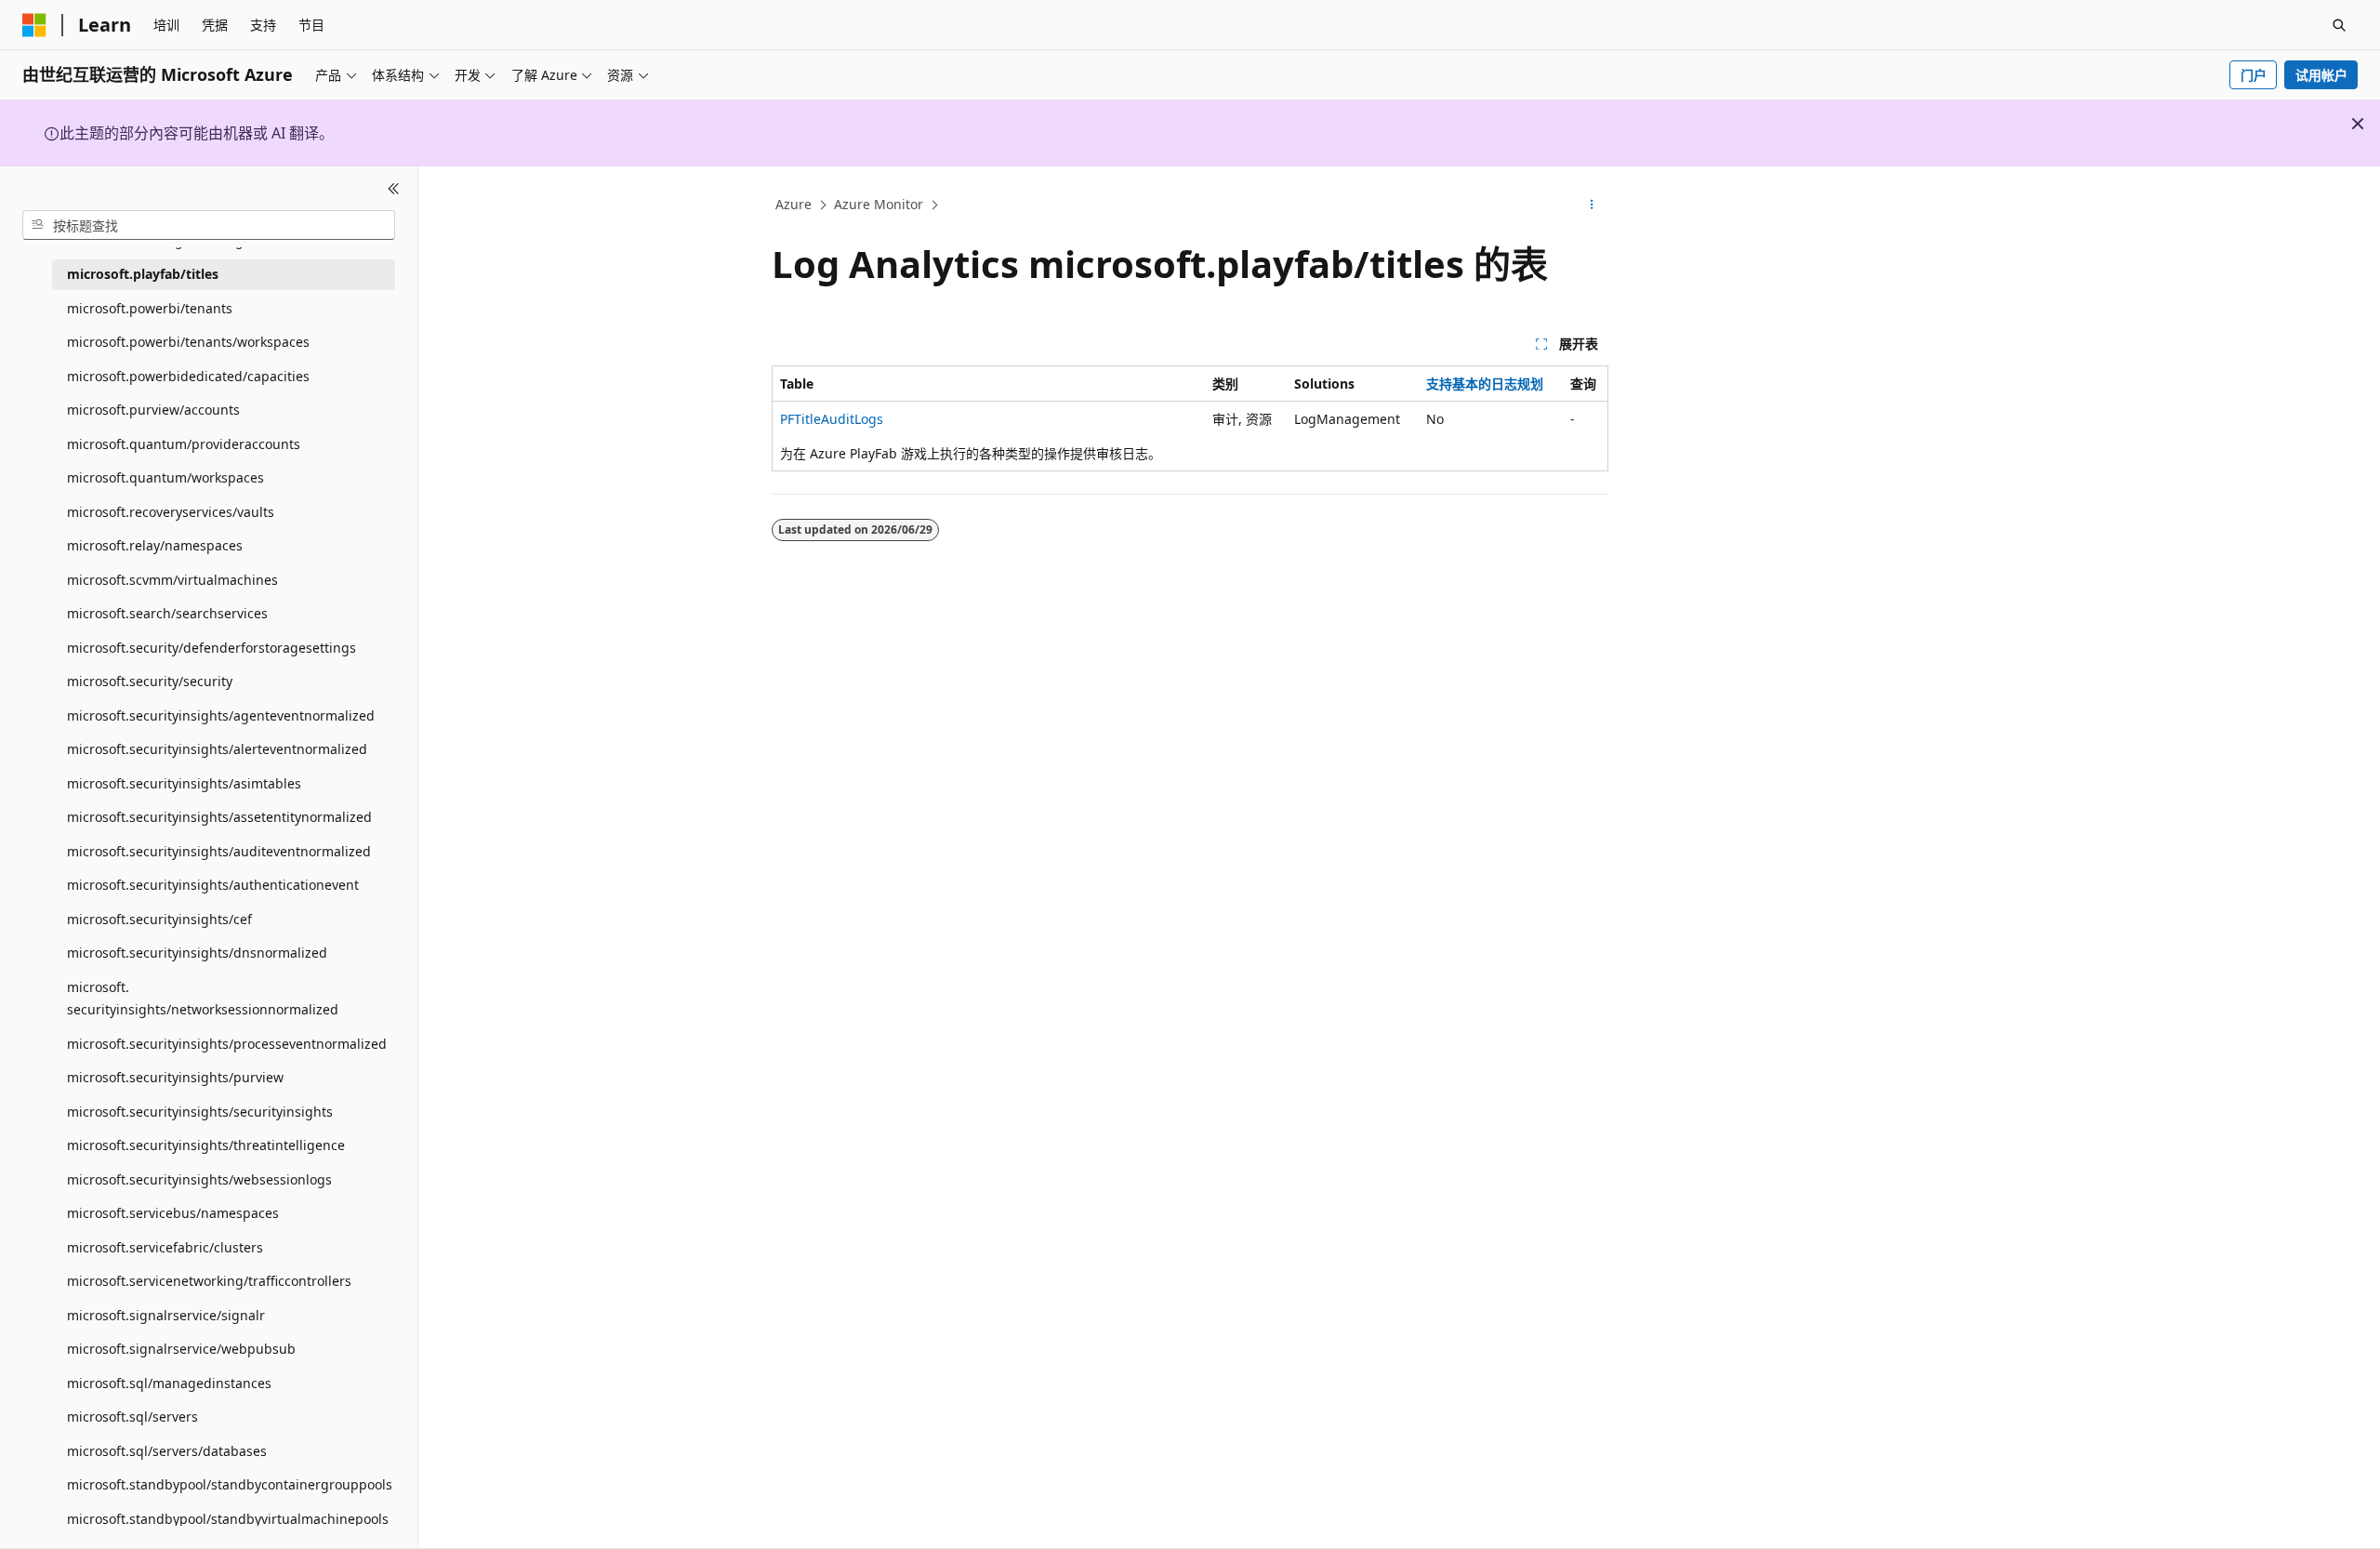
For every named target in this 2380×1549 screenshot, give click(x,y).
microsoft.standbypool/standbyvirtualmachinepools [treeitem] (228, 1519)
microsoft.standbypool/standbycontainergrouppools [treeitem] (230, 1484)
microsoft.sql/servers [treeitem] (132, 1417)
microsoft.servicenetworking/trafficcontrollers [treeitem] (209, 1281)
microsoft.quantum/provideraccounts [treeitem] (184, 444)
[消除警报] (2358, 124)
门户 (2254, 75)
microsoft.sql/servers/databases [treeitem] (167, 1451)
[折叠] (394, 189)
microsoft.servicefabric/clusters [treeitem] (165, 1247)
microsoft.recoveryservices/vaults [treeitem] (171, 512)
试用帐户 (2321, 75)
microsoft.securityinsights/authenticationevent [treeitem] (213, 885)
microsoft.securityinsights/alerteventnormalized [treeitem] (217, 749)
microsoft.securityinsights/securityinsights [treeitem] (200, 1112)
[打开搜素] (2339, 25)
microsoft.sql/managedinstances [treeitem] (169, 1383)
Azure (793, 204)
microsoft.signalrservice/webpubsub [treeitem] (181, 1349)
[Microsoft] (34, 25)
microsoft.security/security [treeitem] (150, 681)
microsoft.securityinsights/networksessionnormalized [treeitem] (203, 999)
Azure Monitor (879, 204)
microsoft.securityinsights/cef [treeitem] (159, 919)
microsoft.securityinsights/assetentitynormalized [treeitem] (219, 817)
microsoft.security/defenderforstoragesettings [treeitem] (212, 648)
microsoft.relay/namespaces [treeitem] (155, 545)
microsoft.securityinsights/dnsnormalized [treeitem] (197, 953)
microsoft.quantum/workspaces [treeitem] (165, 477)
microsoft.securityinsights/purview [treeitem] (175, 1077)
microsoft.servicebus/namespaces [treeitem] (173, 1213)
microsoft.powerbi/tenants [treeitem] (150, 308)
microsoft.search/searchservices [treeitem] (167, 613)
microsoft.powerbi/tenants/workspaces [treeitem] (188, 342)
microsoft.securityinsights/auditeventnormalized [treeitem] (219, 851)
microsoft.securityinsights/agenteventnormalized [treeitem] (221, 715)
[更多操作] (1592, 205)
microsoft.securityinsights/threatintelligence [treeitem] (206, 1145)
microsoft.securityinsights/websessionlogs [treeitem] (199, 1179)
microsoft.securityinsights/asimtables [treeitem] (184, 783)
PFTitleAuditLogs (832, 419)
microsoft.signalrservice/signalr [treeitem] (166, 1315)
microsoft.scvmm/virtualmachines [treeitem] (172, 580)
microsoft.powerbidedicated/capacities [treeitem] (188, 376)
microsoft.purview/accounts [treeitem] (153, 410)
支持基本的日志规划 (1485, 384)
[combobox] (209, 225)
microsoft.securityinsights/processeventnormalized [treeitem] (227, 1044)
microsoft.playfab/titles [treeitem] (143, 274)
